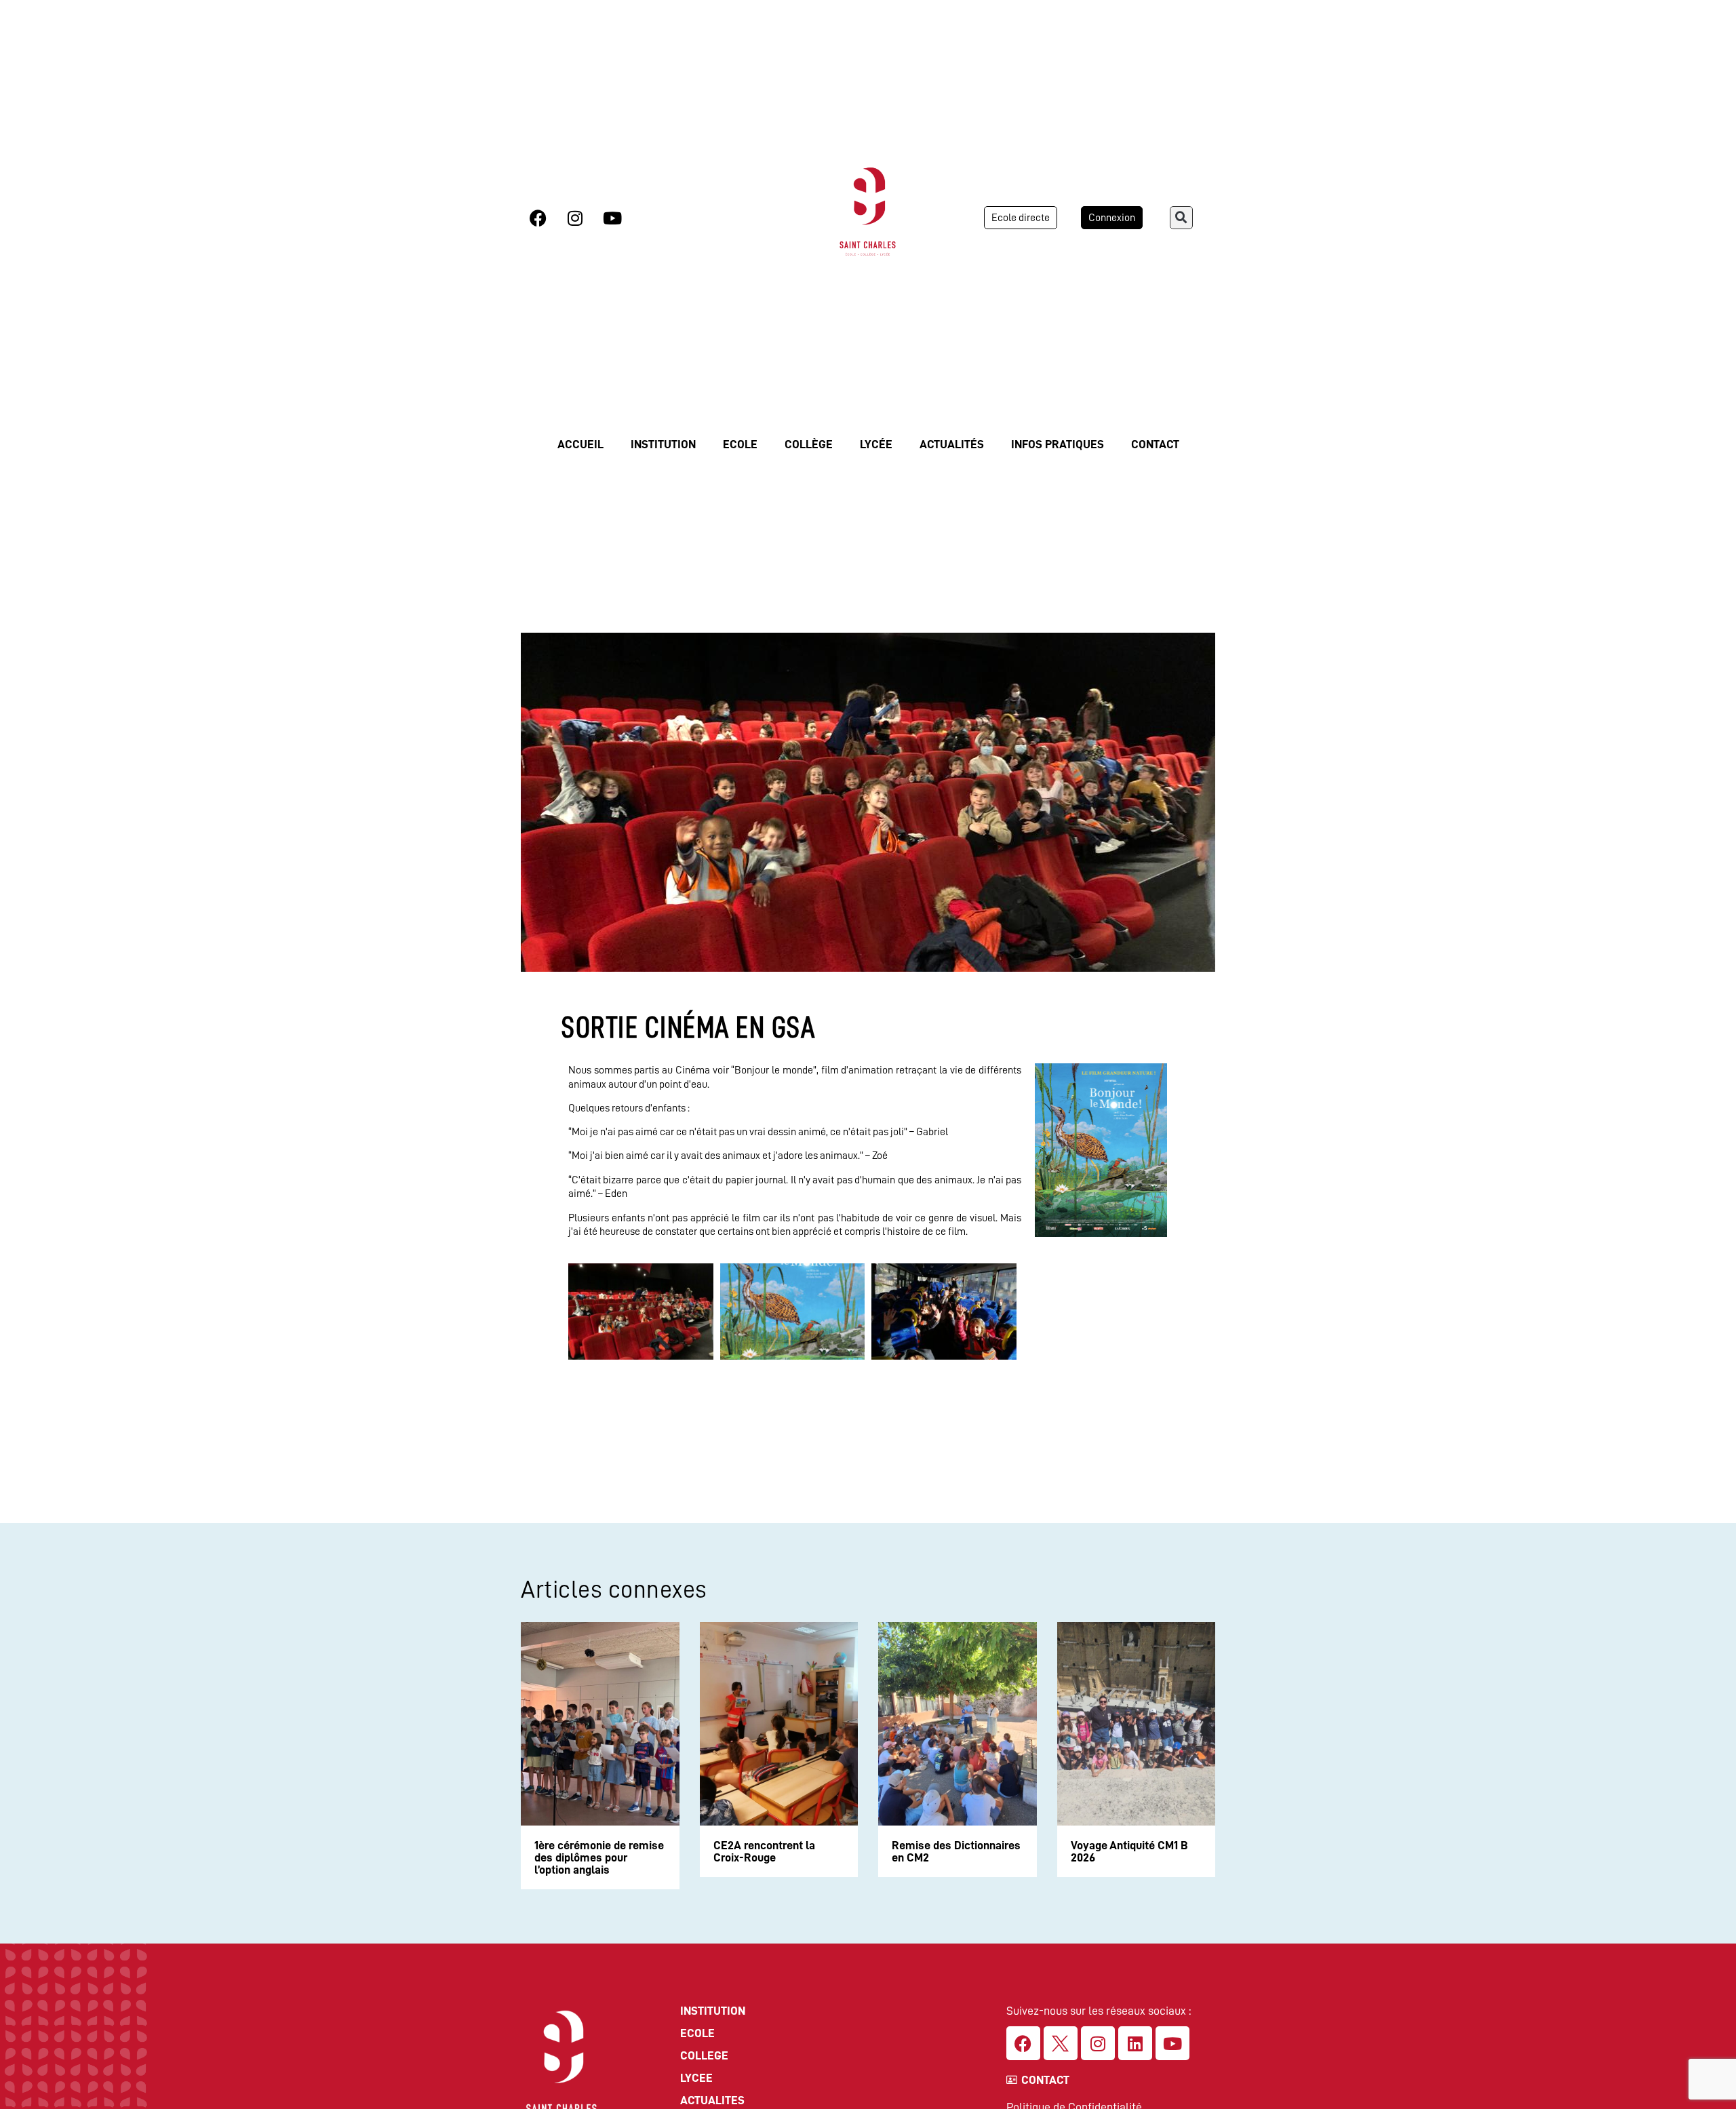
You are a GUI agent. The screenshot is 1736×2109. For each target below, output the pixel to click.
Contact (1155, 444)
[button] (1181, 218)
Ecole (740, 444)
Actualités (952, 444)
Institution (663, 444)
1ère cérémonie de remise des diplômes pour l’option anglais (599, 1857)
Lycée (876, 444)
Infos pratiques (1058, 444)
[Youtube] (612, 218)
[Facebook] (538, 218)
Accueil (580, 444)
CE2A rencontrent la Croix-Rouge (764, 1851)
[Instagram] (575, 218)
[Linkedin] (1135, 2043)
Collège (809, 444)
